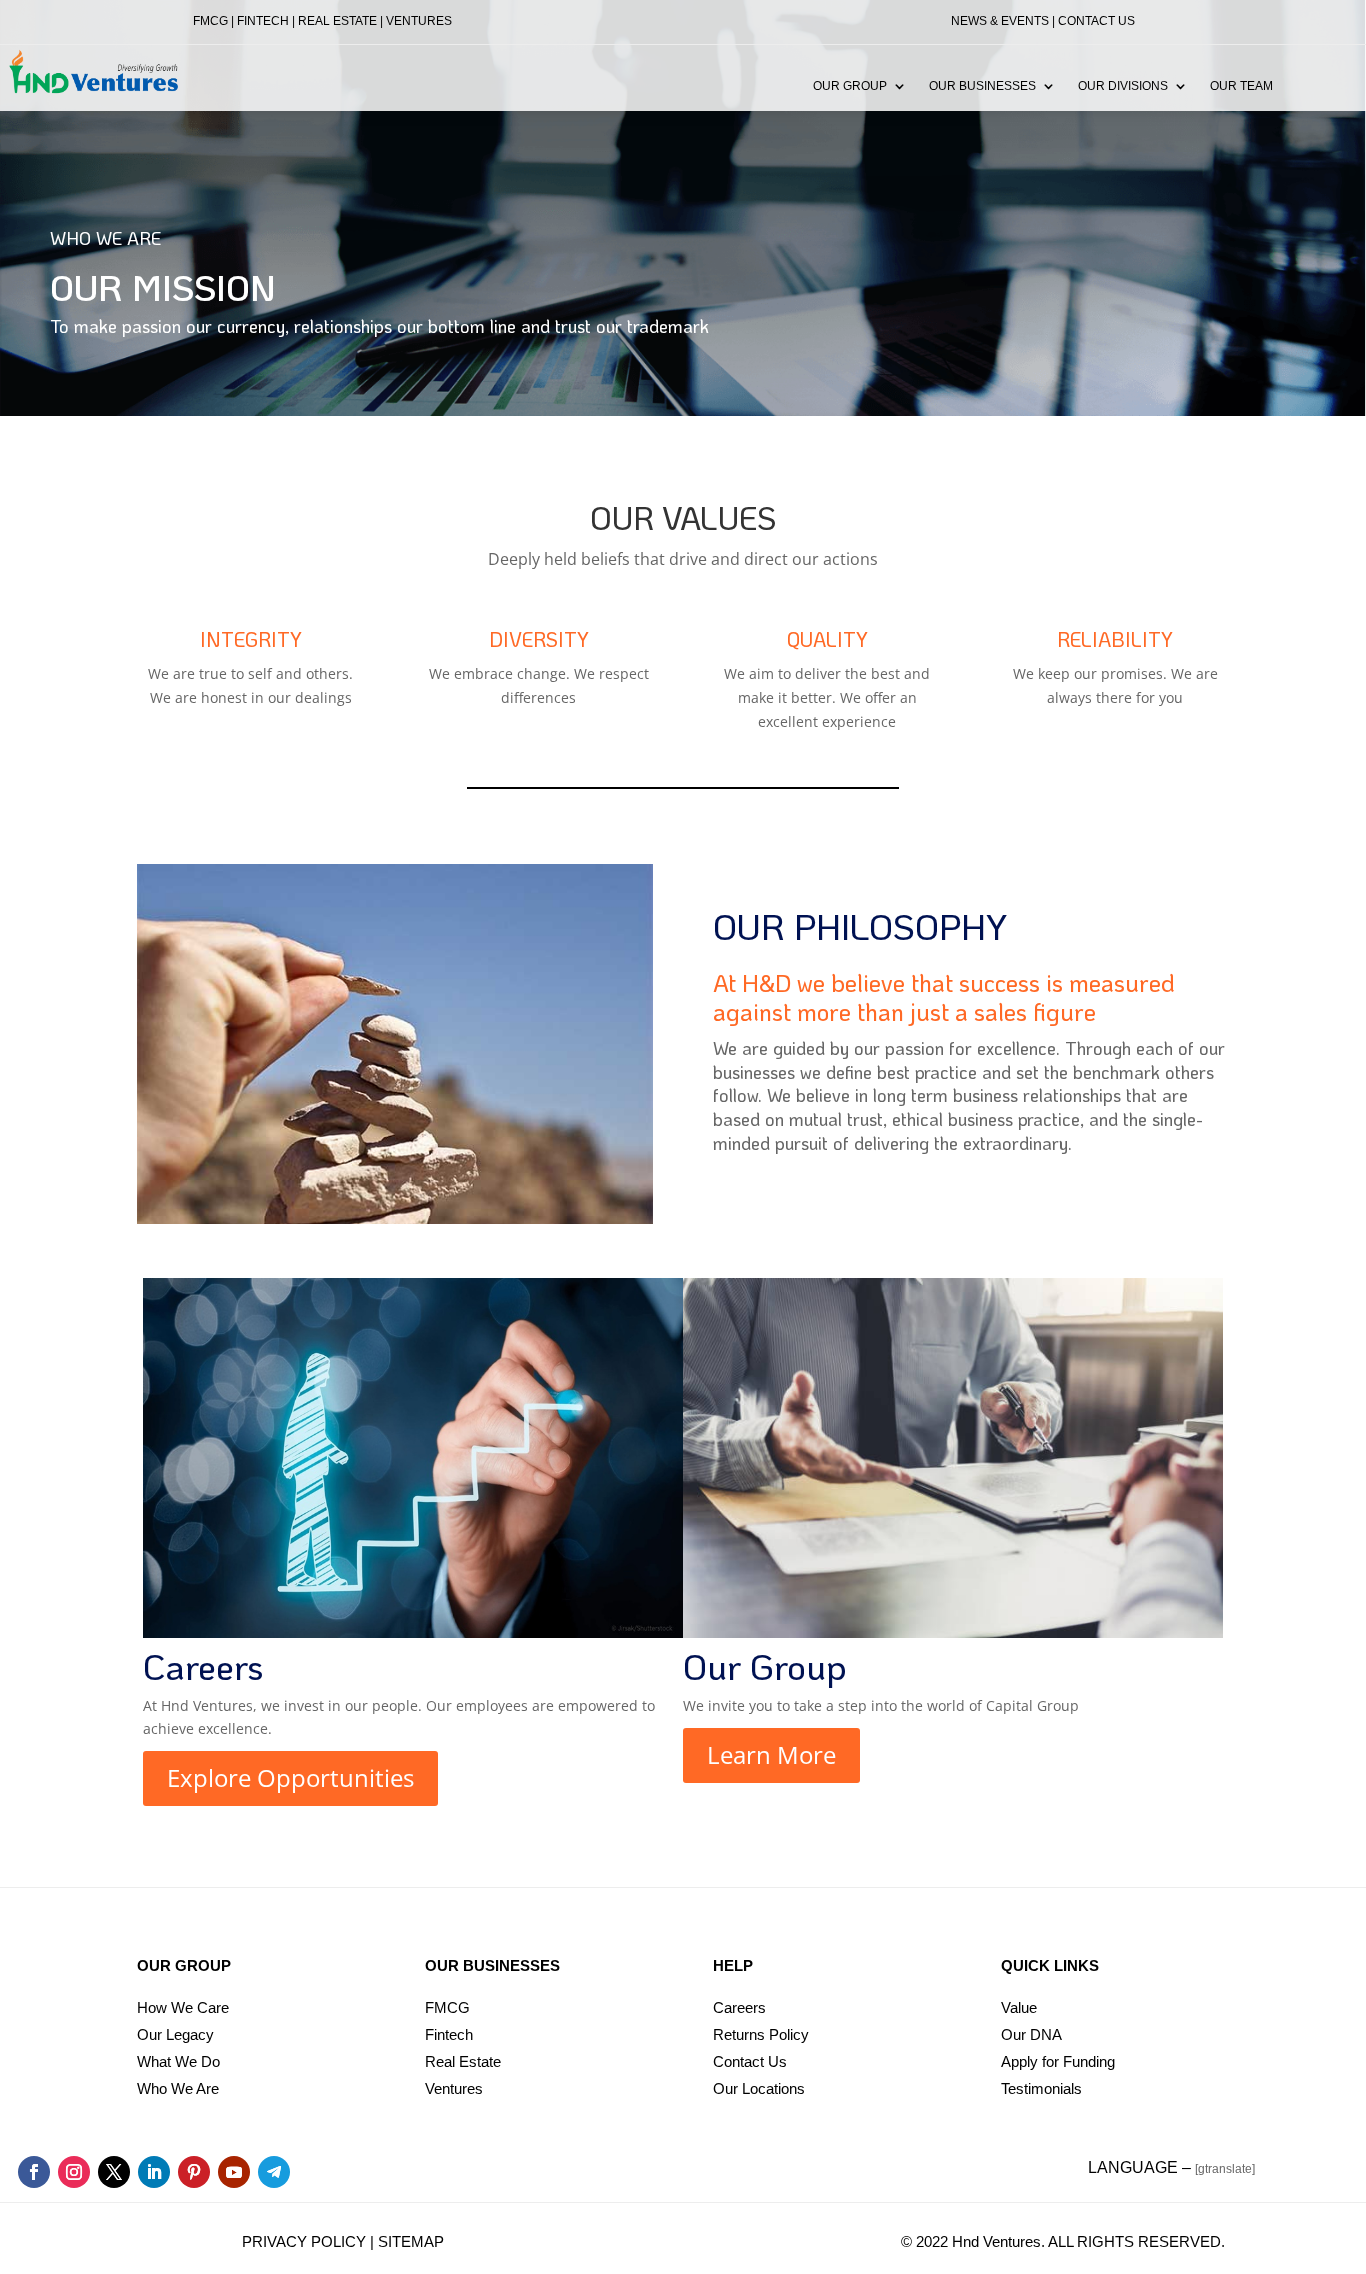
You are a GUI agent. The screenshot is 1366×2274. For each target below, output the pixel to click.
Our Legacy (175, 2034)
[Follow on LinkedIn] (154, 2172)
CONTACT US (1096, 21)
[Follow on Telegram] (274, 2172)
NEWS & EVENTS (1000, 21)
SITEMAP (411, 2241)
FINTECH (263, 21)
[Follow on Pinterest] (194, 2172)
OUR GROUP (850, 86)
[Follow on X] (114, 2172)
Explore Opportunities (290, 1777)
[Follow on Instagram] (74, 2172)
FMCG (210, 21)
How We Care (183, 2007)
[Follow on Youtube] (234, 2172)
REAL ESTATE (337, 21)
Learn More (771, 1754)
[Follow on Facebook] (34, 2172)
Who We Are (178, 2088)
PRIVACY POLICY (304, 2241)
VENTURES (419, 21)
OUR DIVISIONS (1123, 86)
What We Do (178, 2061)
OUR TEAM (1241, 86)
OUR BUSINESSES (982, 86)
